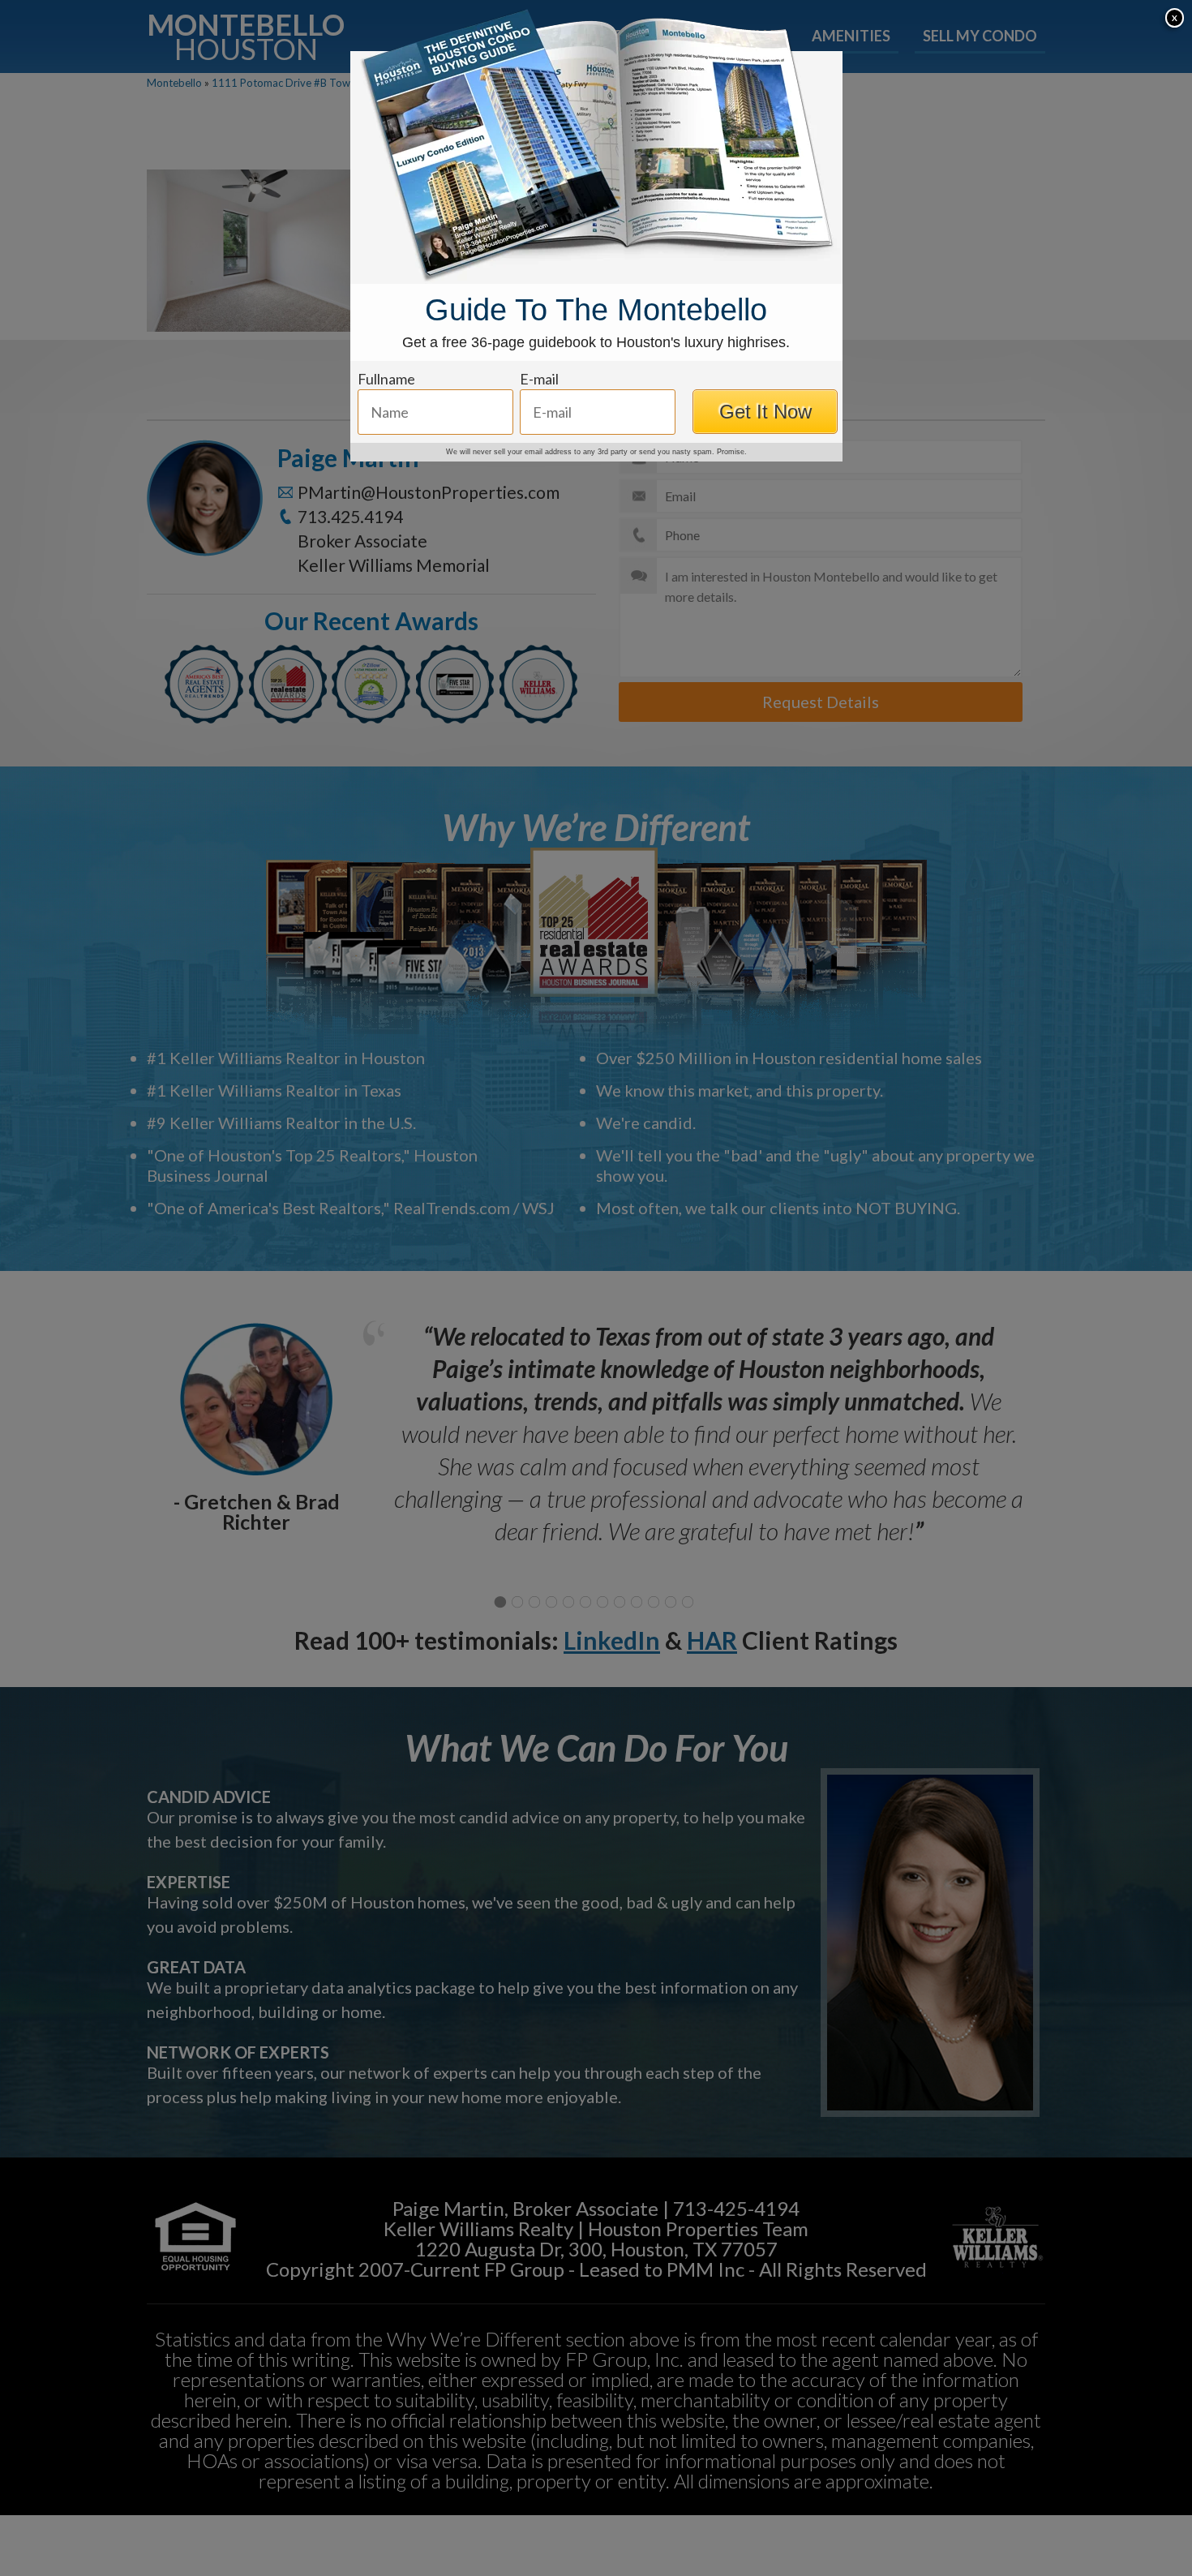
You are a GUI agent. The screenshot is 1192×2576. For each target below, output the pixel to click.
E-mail (539, 379)
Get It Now (765, 412)
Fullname (386, 379)
